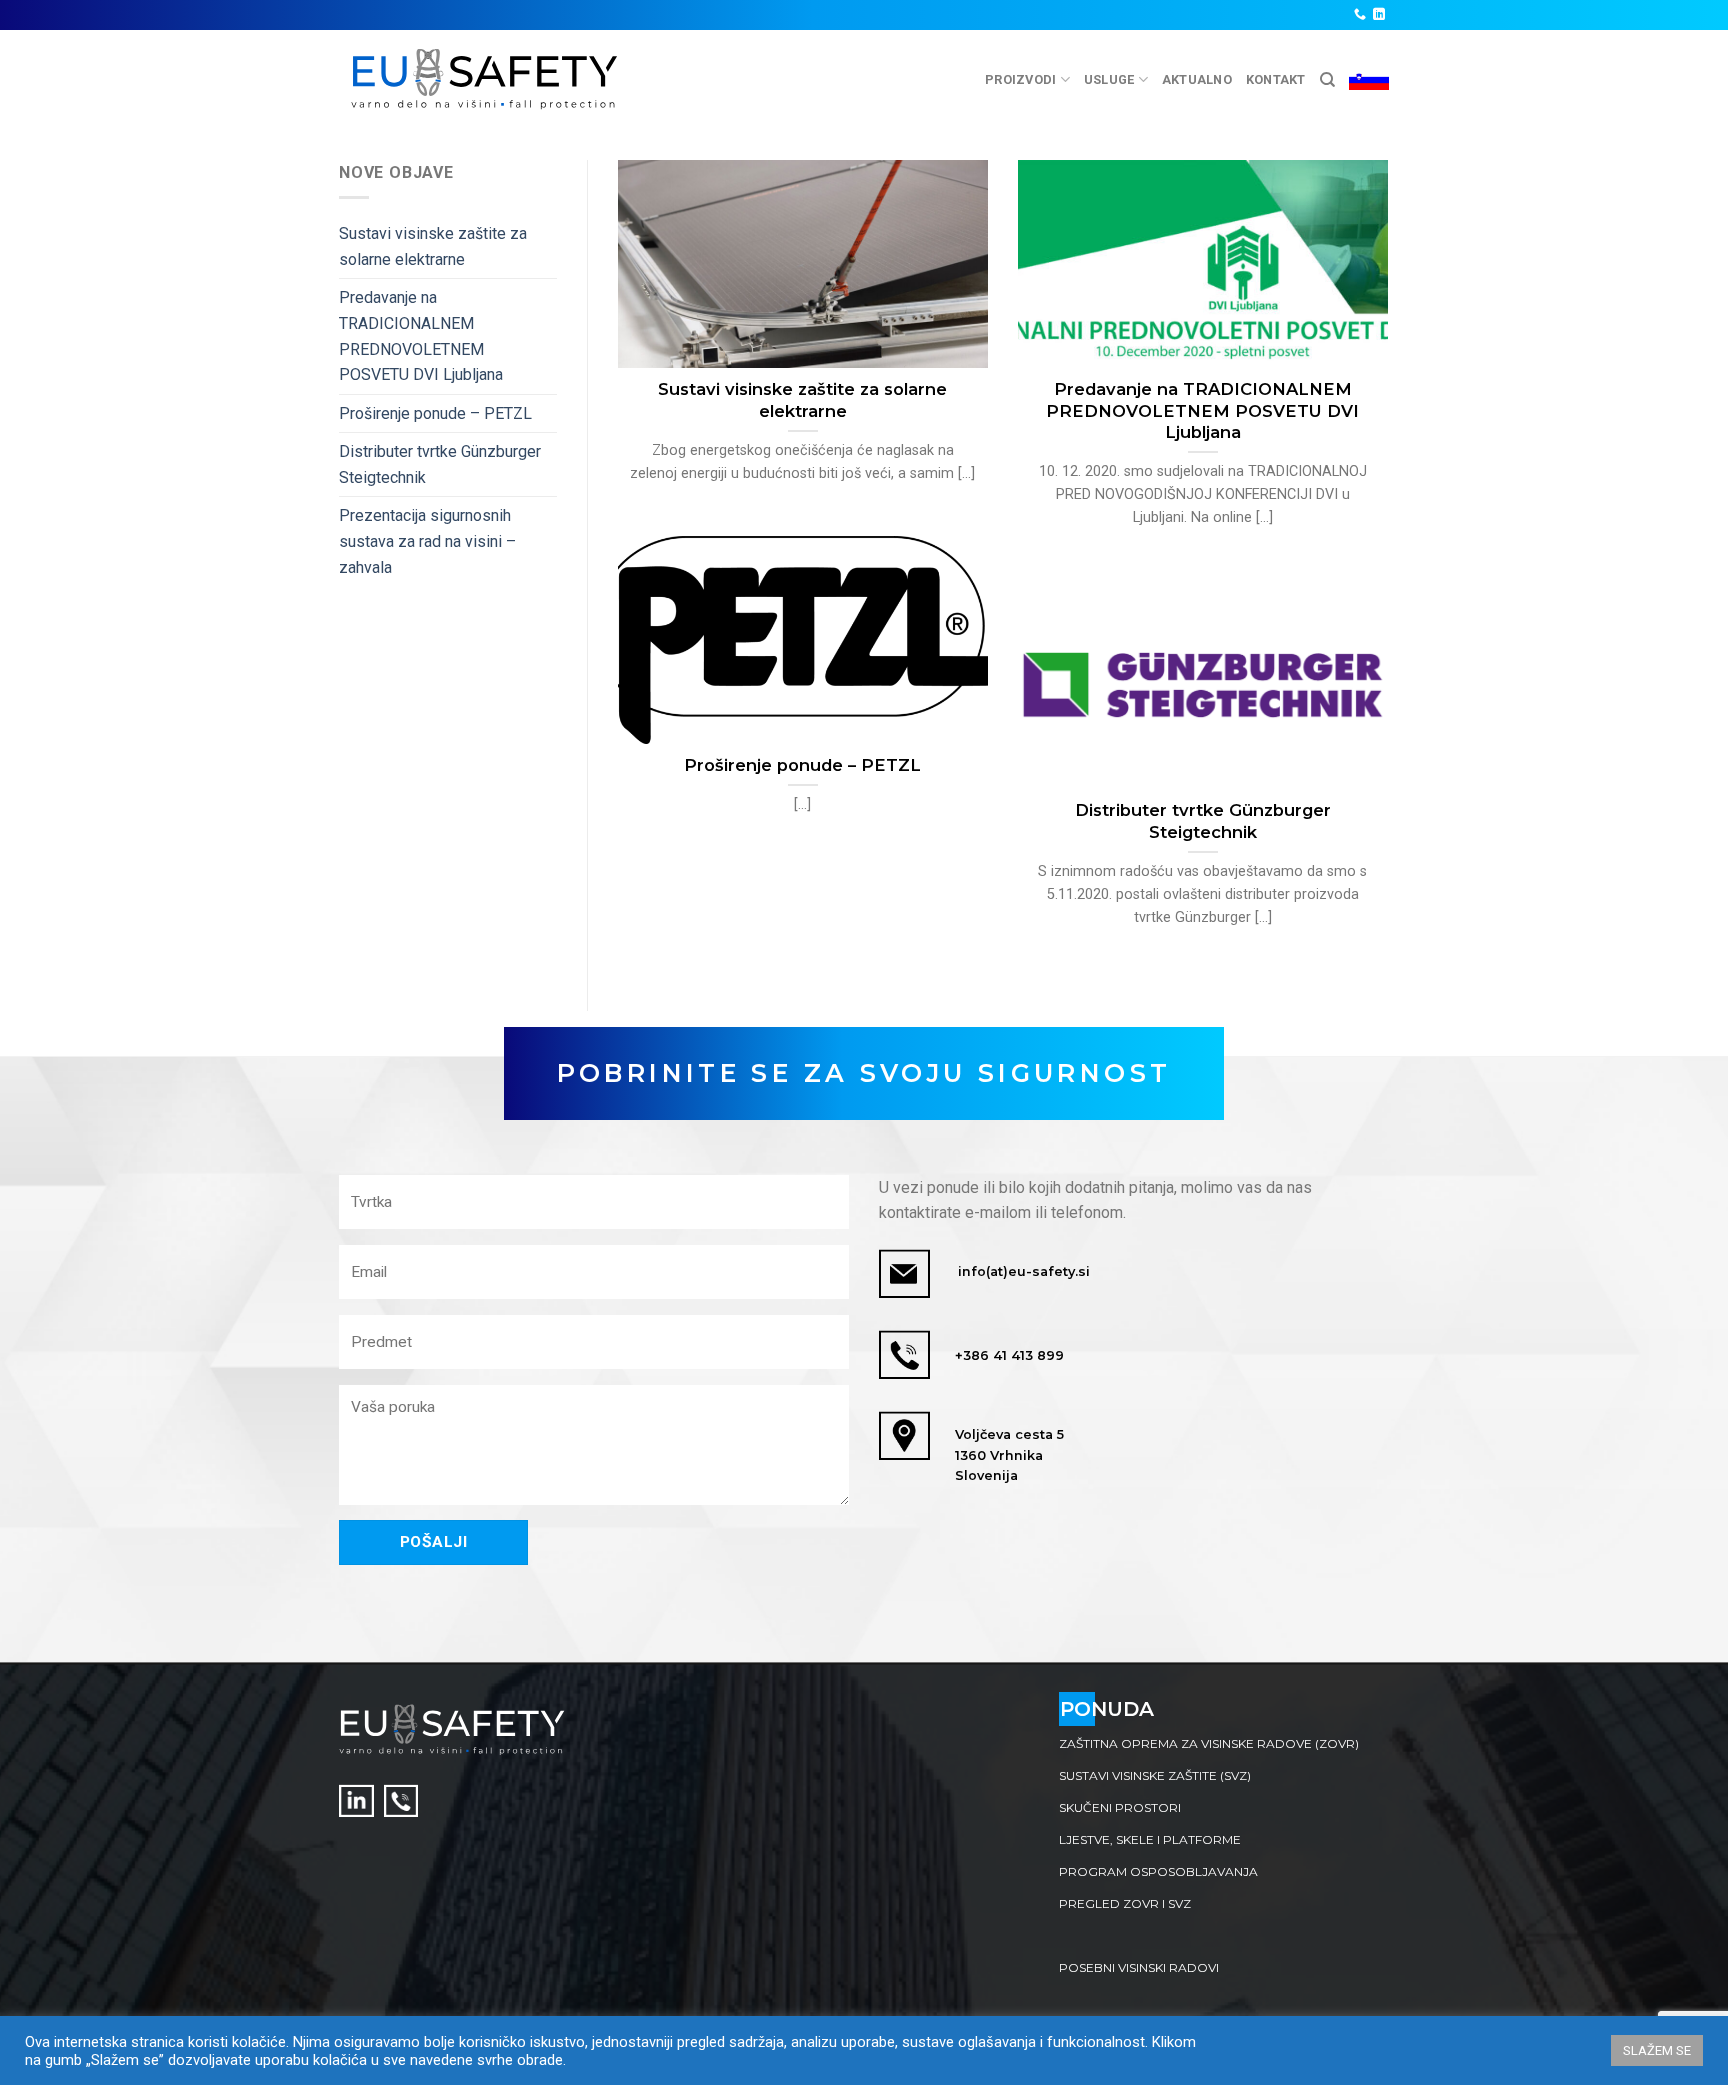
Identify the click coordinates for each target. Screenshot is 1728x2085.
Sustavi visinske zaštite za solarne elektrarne (433, 246)
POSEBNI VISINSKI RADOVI (1139, 1967)
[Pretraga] (1327, 80)
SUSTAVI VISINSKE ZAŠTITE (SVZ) (1155, 1775)
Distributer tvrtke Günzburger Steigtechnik (440, 464)
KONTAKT (1276, 79)
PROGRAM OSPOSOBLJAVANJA (1158, 1871)
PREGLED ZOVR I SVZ (1125, 1903)
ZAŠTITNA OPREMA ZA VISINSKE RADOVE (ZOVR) (1209, 1743)
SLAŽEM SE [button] (1657, 2050)
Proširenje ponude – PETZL (435, 413)
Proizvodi (1020, 79)
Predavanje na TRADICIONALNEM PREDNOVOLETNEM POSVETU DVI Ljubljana (421, 336)
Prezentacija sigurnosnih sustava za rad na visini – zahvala (427, 541)
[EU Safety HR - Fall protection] (485, 79)
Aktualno (1197, 79)
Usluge (1109, 79)
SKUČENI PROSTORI (1120, 1807)
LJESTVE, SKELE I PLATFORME (1150, 1839)
